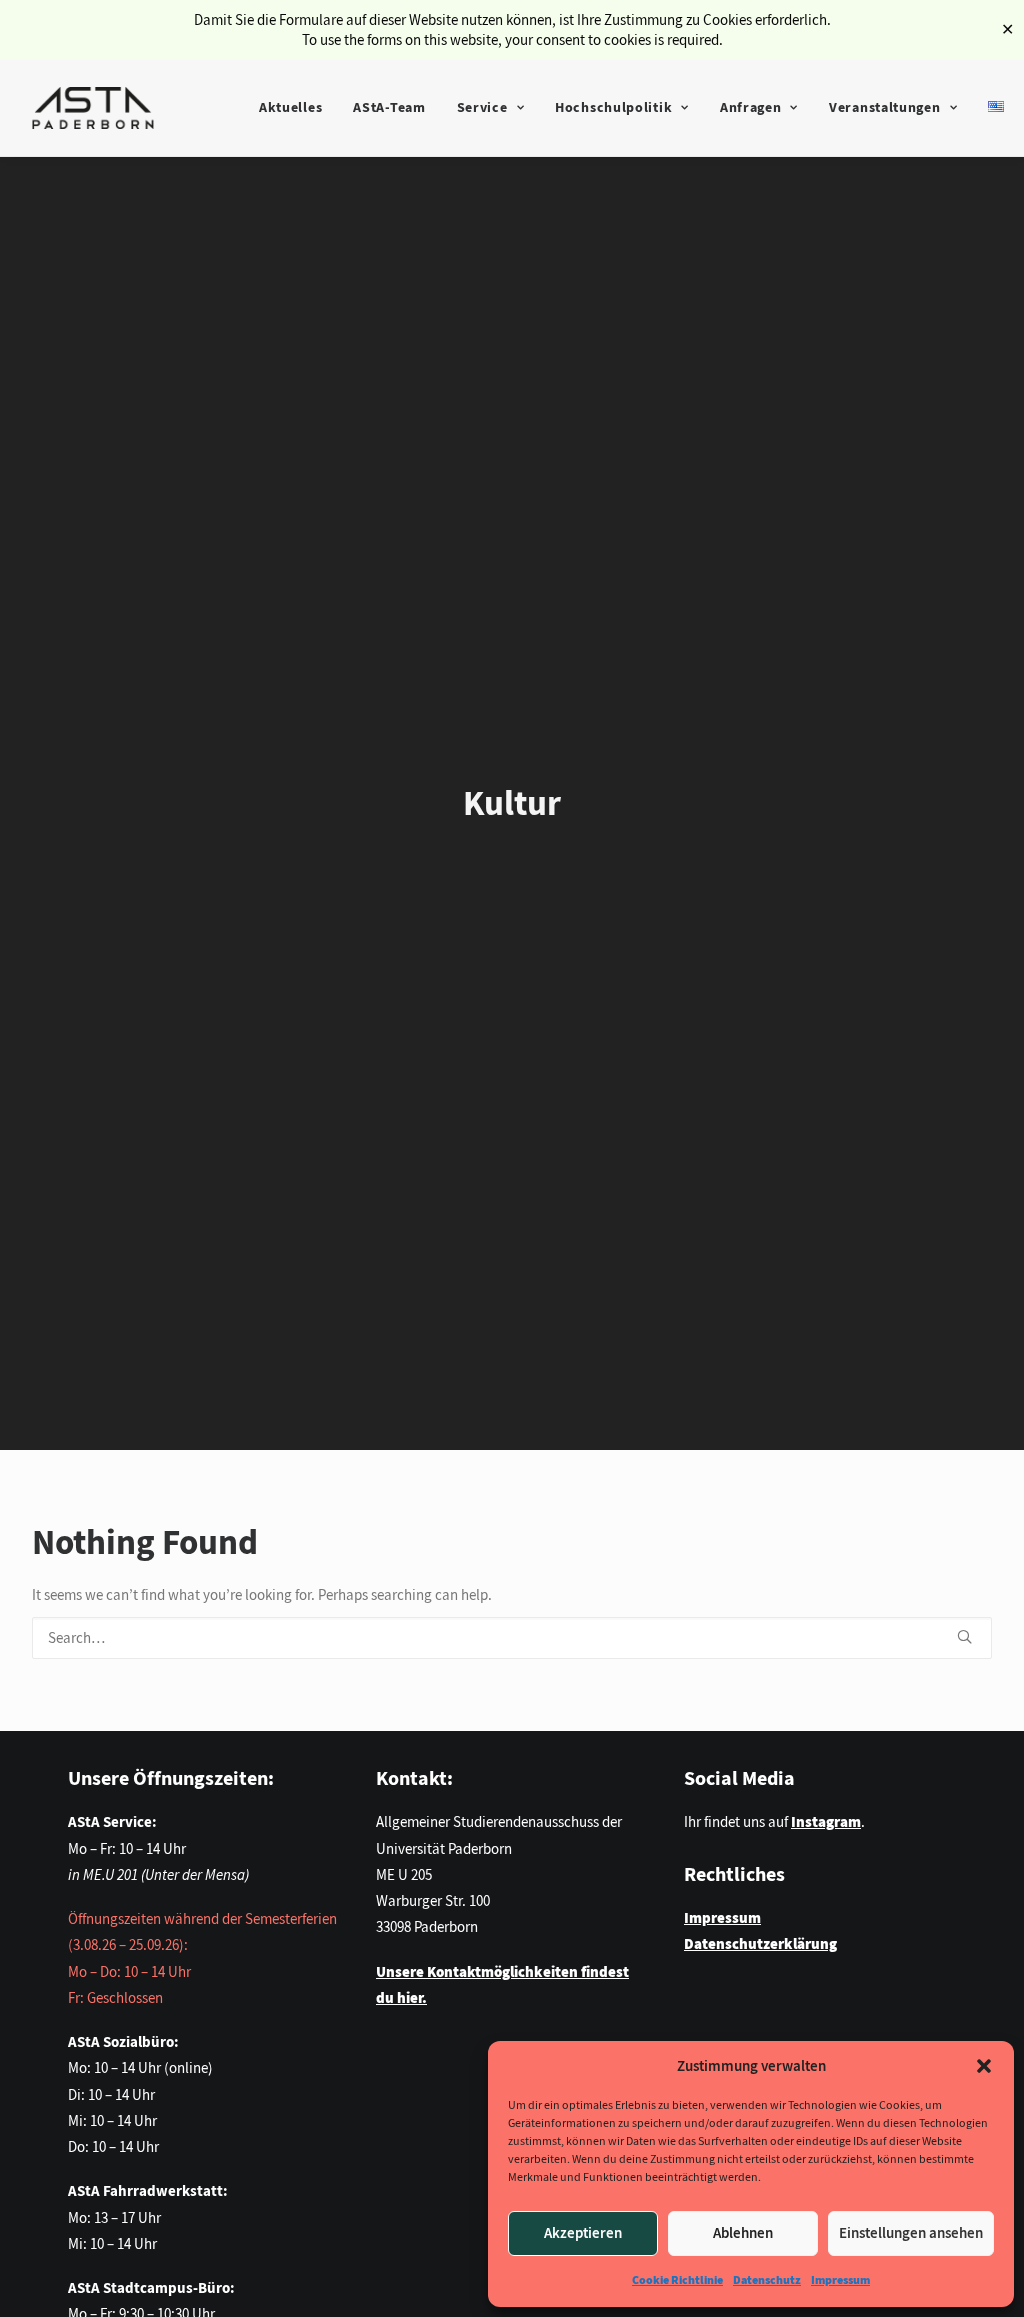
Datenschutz (767, 2280)
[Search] (512, 1638)
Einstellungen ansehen (911, 2233)
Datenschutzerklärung (760, 1944)
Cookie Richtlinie (677, 2280)
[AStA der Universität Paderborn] (93, 108)
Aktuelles (290, 107)
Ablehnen (743, 2233)
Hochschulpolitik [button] (613, 107)
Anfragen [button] (751, 107)
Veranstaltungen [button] (885, 107)
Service (482, 107)
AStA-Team (389, 107)
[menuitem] (290, 108)
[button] (984, 2066)
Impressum (840, 2280)
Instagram (826, 1822)
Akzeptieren (583, 2233)
